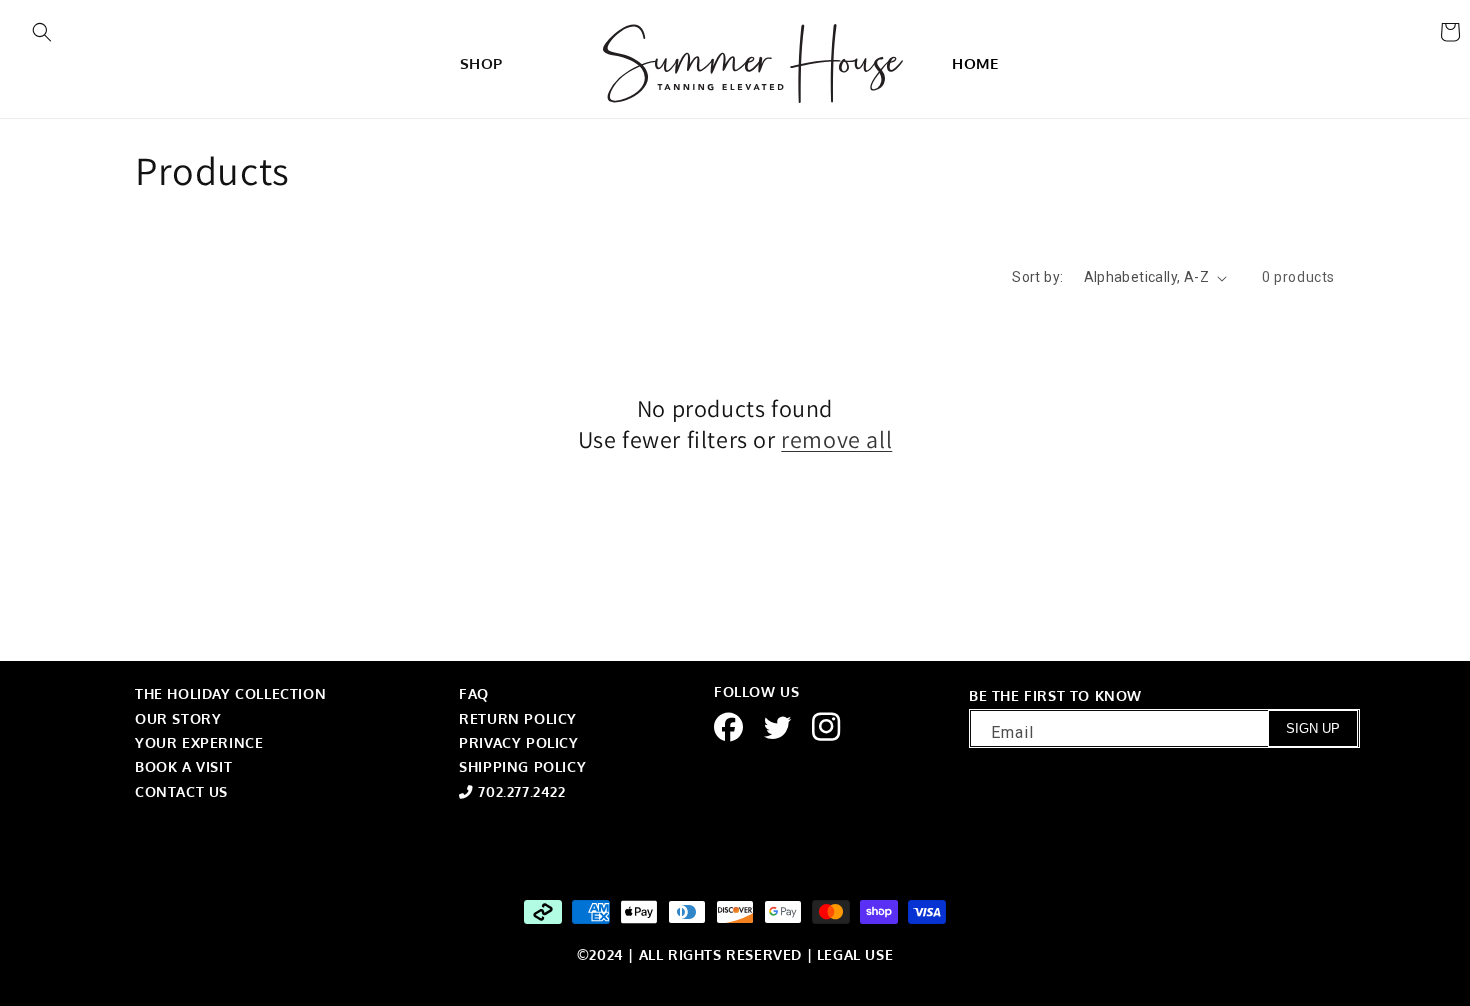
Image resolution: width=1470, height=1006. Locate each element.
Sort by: (1037, 277)
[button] (42, 32)
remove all (836, 439)
